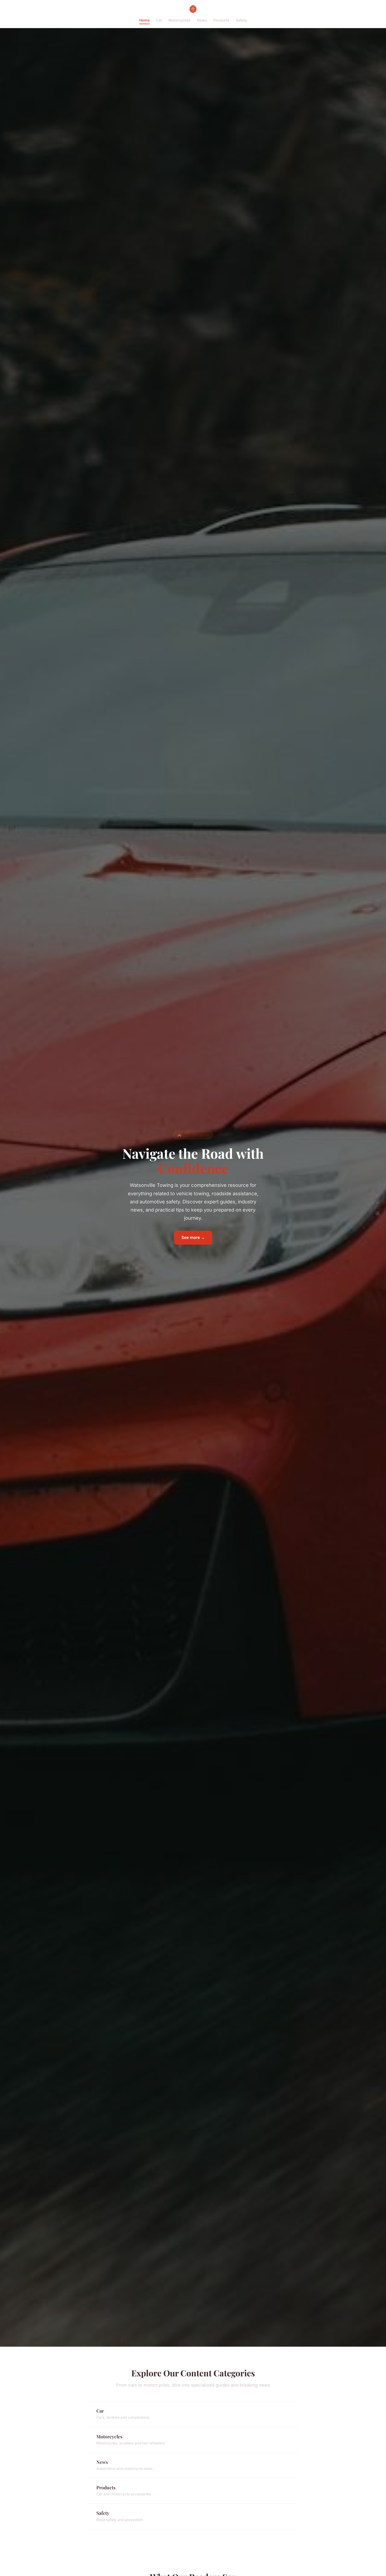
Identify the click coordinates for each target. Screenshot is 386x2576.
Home (144, 20)
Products (221, 20)
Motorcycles (179, 20)
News (202, 20)
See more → (193, 1237)
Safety (241, 20)
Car (159, 20)
